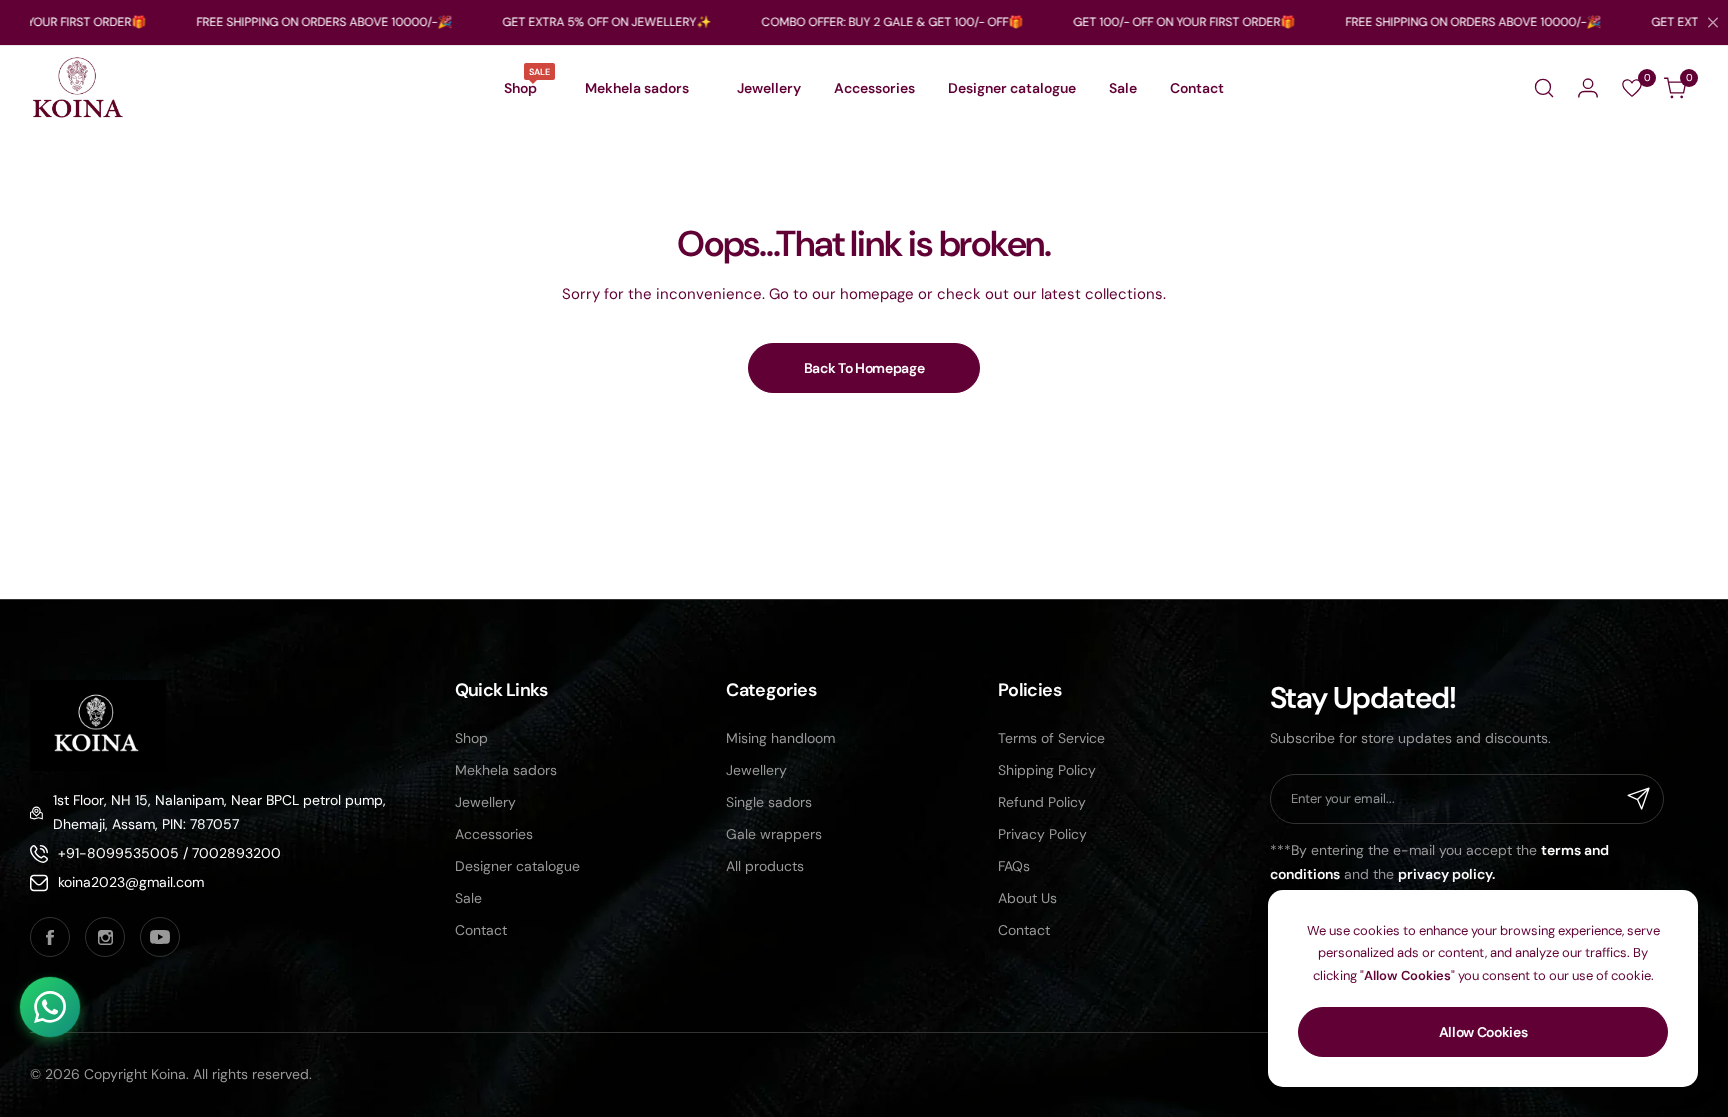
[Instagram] (105, 937)
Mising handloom (780, 738)
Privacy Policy (1042, 834)
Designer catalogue (517, 866)
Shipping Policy (1047, 770)
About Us (1027, 898)
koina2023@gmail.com (131, 882)
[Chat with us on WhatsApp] (50, 1007)
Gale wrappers (774, 834)
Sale (468, 898)
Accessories (494, 834)
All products (765, 866)
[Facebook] (50, 937)
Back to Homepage (864, 368)
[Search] (1544, 88)
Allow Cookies (1483, 1032)
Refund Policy (1042, 802)
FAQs (1014, 866)
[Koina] (78, 88)
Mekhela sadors (506, 770)
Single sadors (769, 802)
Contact (481, 930)
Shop (471, 738)
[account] (1588, 88)
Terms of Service (1051, 738)
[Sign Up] (1639, 799)
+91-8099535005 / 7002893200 (169, 853)
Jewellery (485, 802)
